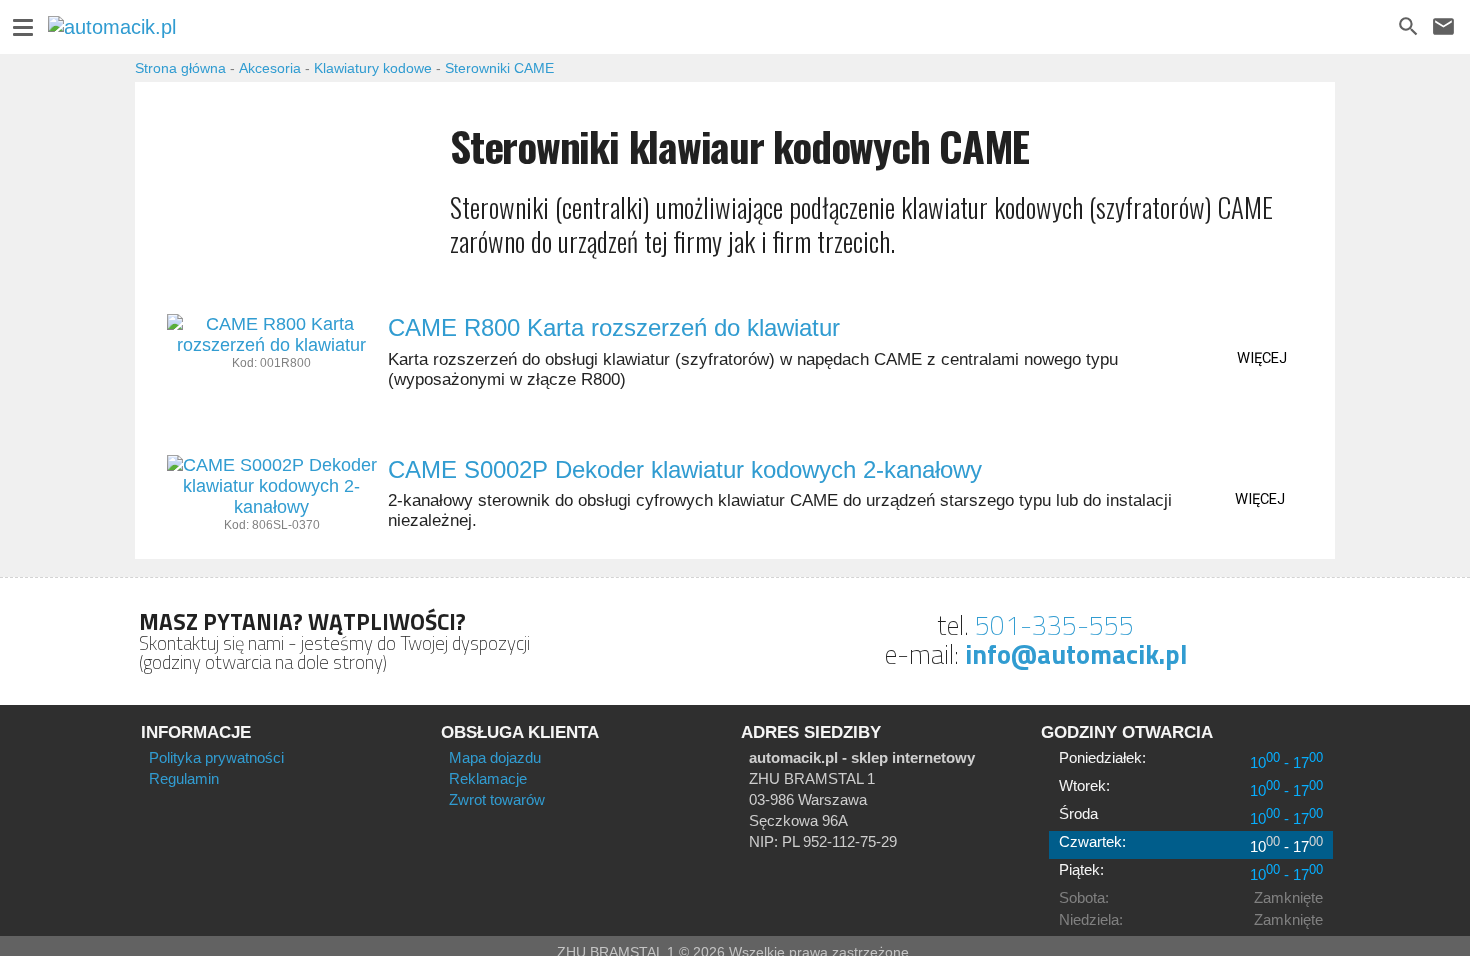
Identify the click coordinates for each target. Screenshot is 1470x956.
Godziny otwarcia (1127, 732)
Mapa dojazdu (495, 757)
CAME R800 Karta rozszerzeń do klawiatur (614, 327)
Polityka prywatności (216, 757)
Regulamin (184, 778)
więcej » (1262, 361)
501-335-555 (1054, 625)
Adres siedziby (811, 732)
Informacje (196, 732)
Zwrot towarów (497, 799)
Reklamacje (488, 778)
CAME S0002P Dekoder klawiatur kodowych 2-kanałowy (685, 469)
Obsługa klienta (520, 732)
